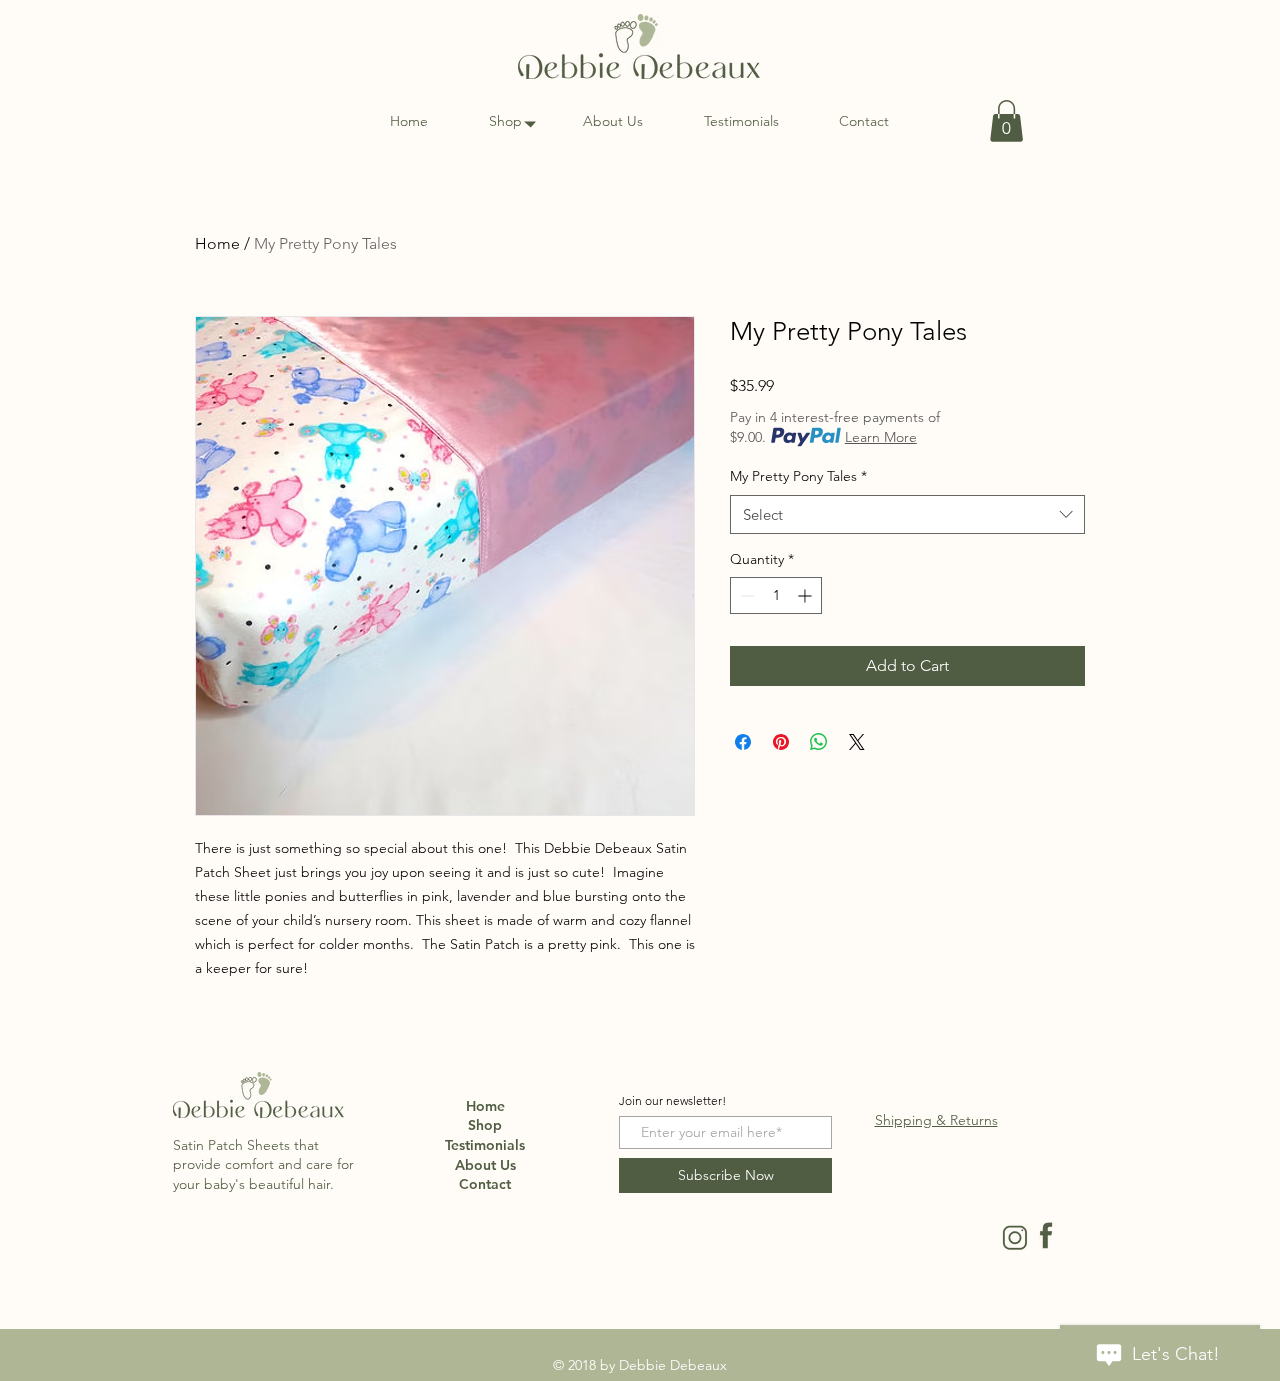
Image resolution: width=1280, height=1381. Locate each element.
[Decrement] (745, 595)
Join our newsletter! (672, 1101)
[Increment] (806, 595)
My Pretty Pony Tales (798, 476)
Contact (485, 1184)
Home (217, 243)
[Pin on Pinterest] (781, 742)
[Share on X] (857, 742)
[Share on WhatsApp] (819, 742)
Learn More (881, 437)
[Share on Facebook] (743, 742)
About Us (485, 1165)
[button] (1006, 121)
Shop (485, 1125)
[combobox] (907, 514)
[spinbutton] (776, 595)
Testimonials (485, 1145)
